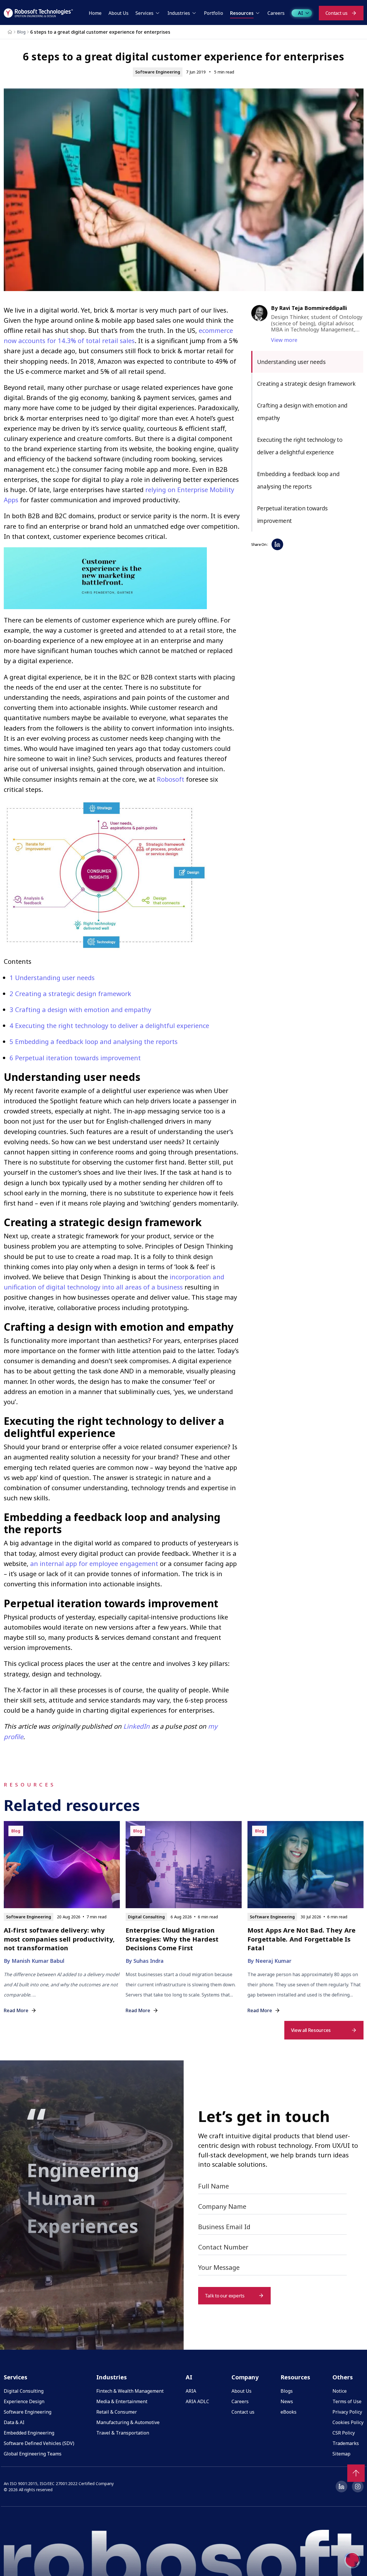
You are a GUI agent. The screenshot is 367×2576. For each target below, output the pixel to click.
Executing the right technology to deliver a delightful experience (109, 1025)
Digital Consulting (24, 2391)
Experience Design (24, 2401)
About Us (242, 2391)
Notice (340, 2391)
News (287, 2401)
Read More (16, 2010)
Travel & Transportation (123, 2433)
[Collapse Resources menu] (258, 13)
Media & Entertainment (122, 2401)
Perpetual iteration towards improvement (75, 1058)
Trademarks (346, 2443)
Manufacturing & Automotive (128, 2422)
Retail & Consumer (117, 2412)
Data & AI (14, 2422)
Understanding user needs (52, 977)
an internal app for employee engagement (94, 1563)
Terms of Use (347, 2401)
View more (284, 340)
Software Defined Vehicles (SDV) (39, 2443)
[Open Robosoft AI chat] (352, 2560)
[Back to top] (356, 2473)
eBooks (289, 2412)
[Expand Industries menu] (194, 13)
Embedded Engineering (29, 2433)
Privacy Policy (347, 2412)
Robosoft (171, 779)
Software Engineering (28, 2412)
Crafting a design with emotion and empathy (80, 1009)
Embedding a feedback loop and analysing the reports (94, 1041)
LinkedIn (137, 1726)
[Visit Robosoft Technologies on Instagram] (358, 2487)
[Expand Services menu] (158, 13)
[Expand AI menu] (307, 13)
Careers (240, 2401)
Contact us (243, 2412)
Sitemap (341, 2454)
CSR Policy (344, 2433)
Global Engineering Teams (33, 2454)
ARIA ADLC (197, 2401)
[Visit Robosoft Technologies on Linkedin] (341, 2487)
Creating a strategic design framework (70, 993)
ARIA (191, 2391)
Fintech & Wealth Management (130, 2391)
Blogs (287, 2391)
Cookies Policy (348, 2422)
